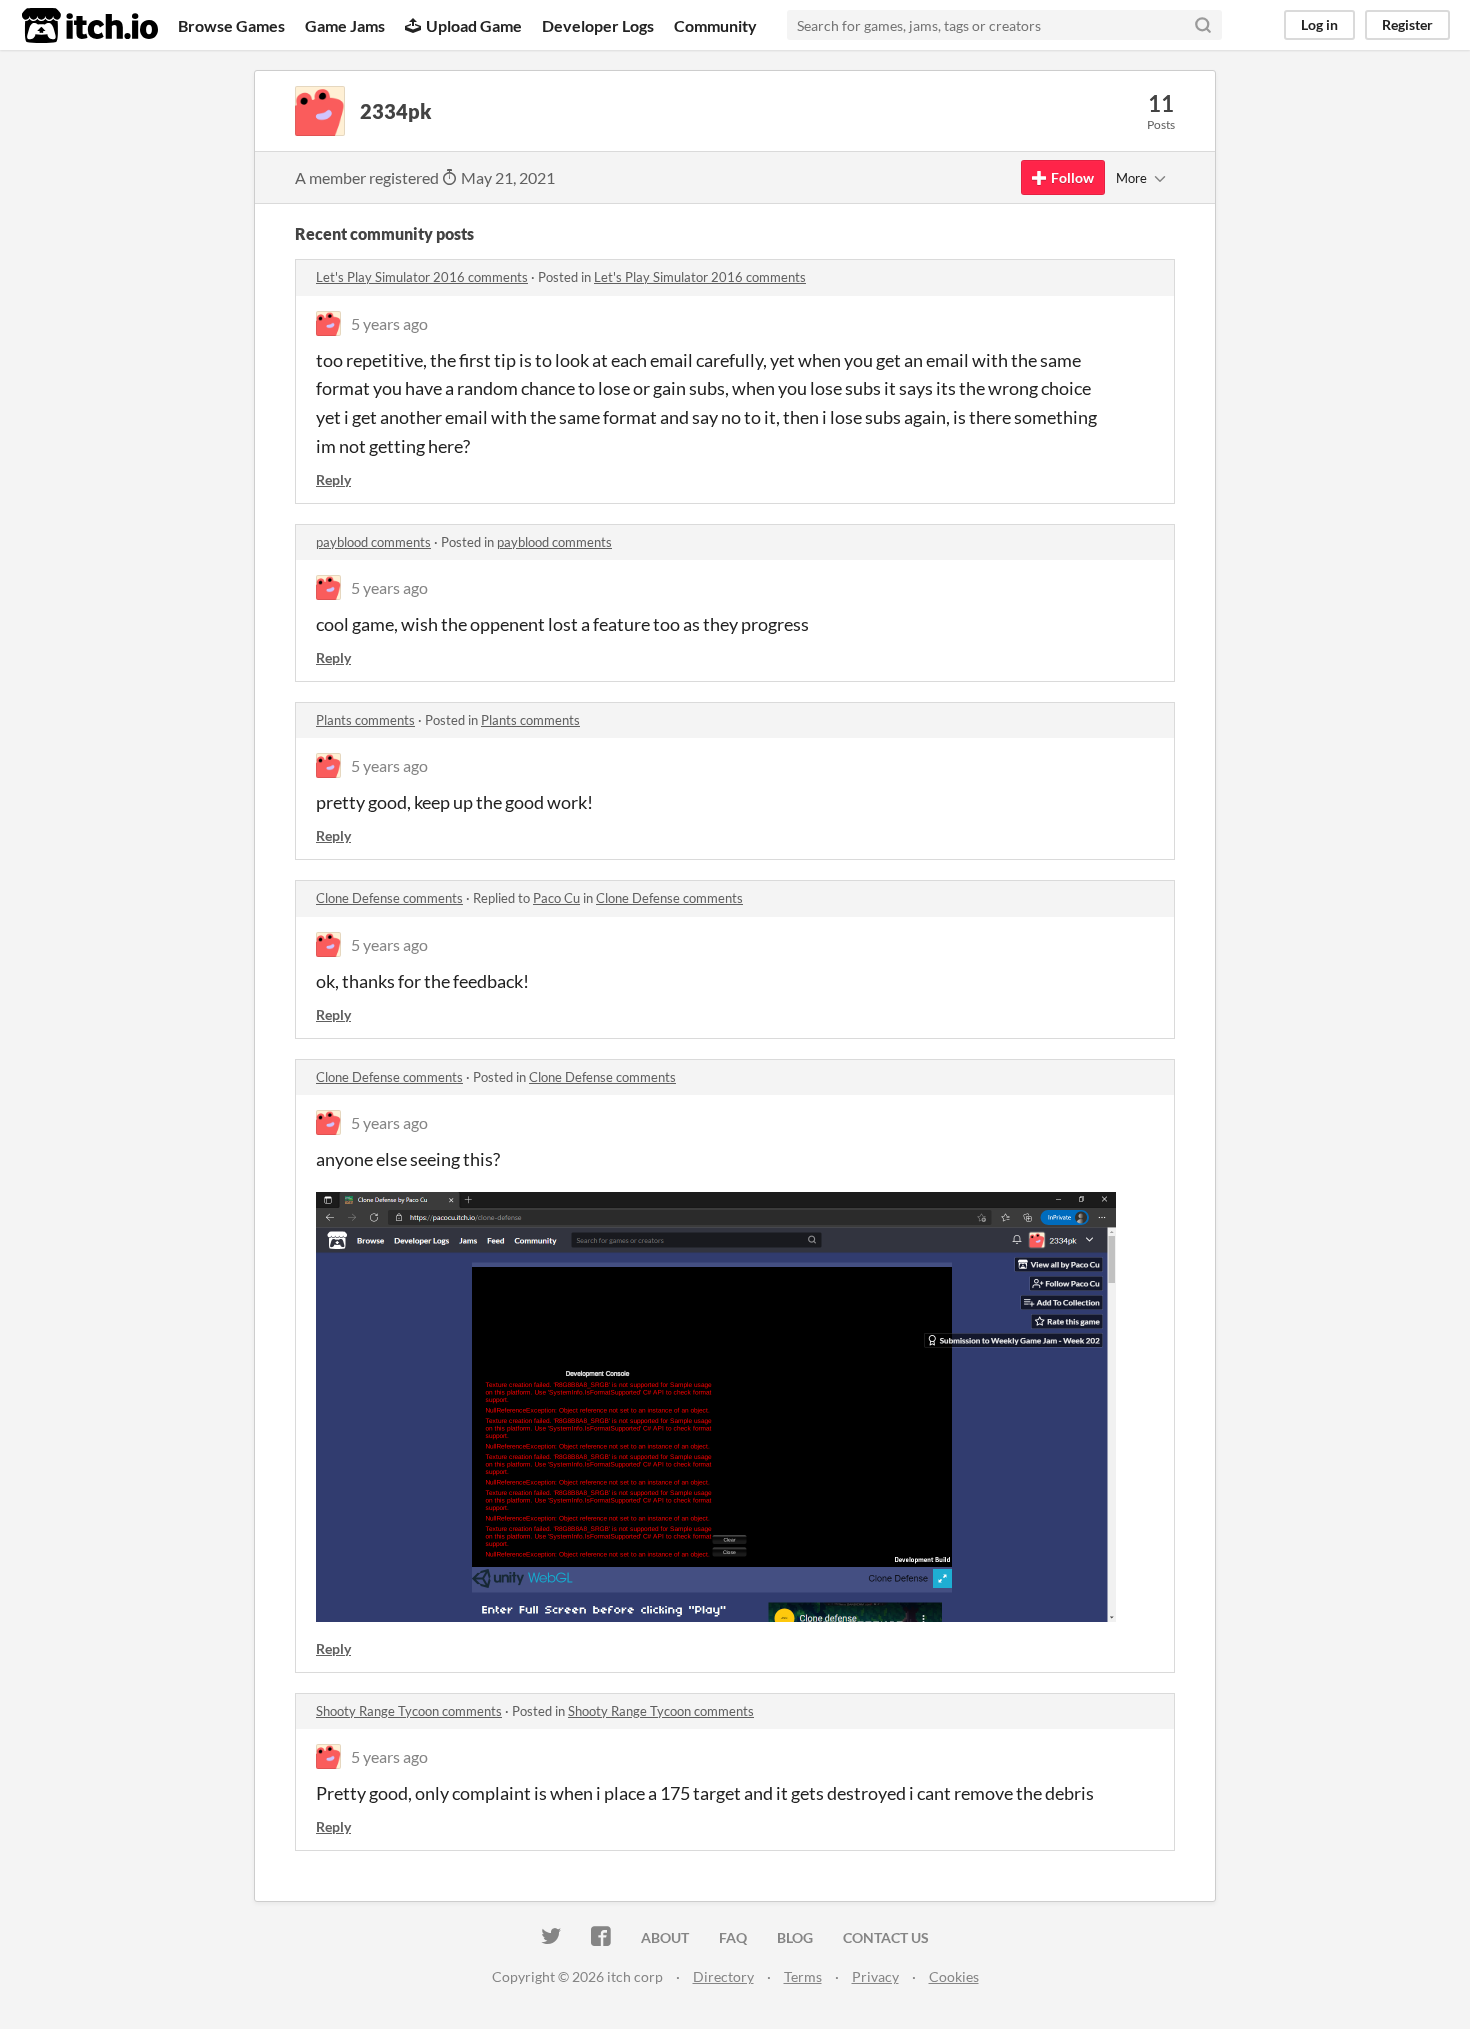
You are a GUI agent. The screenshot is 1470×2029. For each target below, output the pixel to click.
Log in (1319, 24)
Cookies (954, 1976)
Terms (803, 1976)
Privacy (875, 1976)
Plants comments (365, 720)
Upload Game (474, 25)
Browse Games (231, 25)
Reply (333, 479)
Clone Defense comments (389, 898)
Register (1407, 24)
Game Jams (345, 25)
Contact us (886, 1937)
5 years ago (389, 323)
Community (715, 25)
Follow (1072, 177)
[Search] (1203, 25)
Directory (723, 1976)
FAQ (733, 1937)
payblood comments (373, 542)
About (665, 1937)
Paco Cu (556, 898)
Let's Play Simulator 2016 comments (422, 277)
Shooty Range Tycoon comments (409, 1711)
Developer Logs (598, 25)
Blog (795, 1937)
